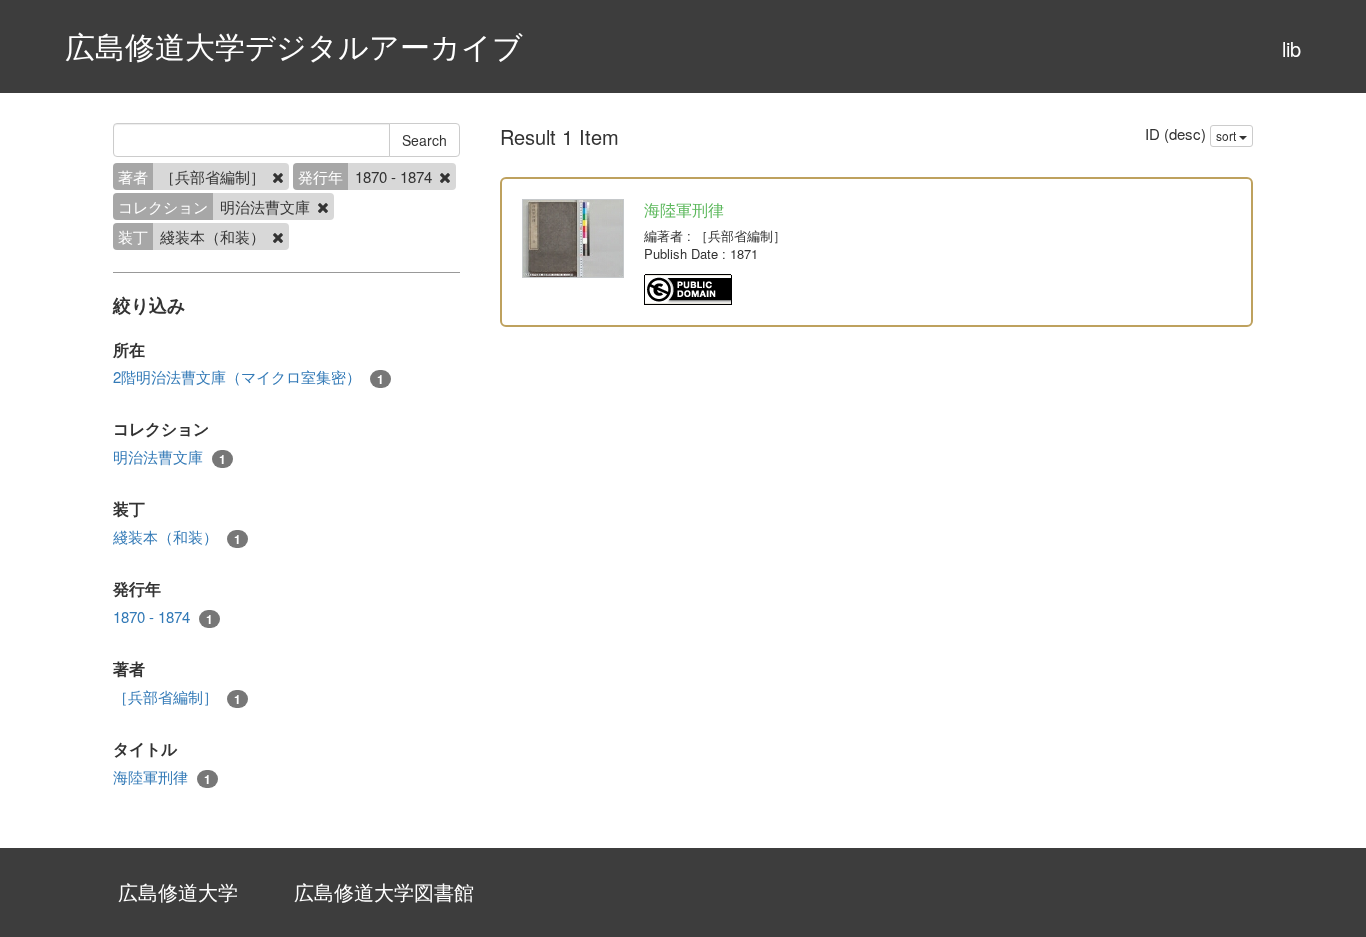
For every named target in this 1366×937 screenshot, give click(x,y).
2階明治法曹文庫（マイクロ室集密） (248, 377)
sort (1227, 135)
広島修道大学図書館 (384, 891)
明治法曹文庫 (169, 457)
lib (1291, 48)
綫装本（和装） (177, 537)
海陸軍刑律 (162, 777)
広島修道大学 (178, 891)
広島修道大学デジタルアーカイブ (294, 45)
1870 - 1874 (163, 617)
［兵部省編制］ (177, 697)
